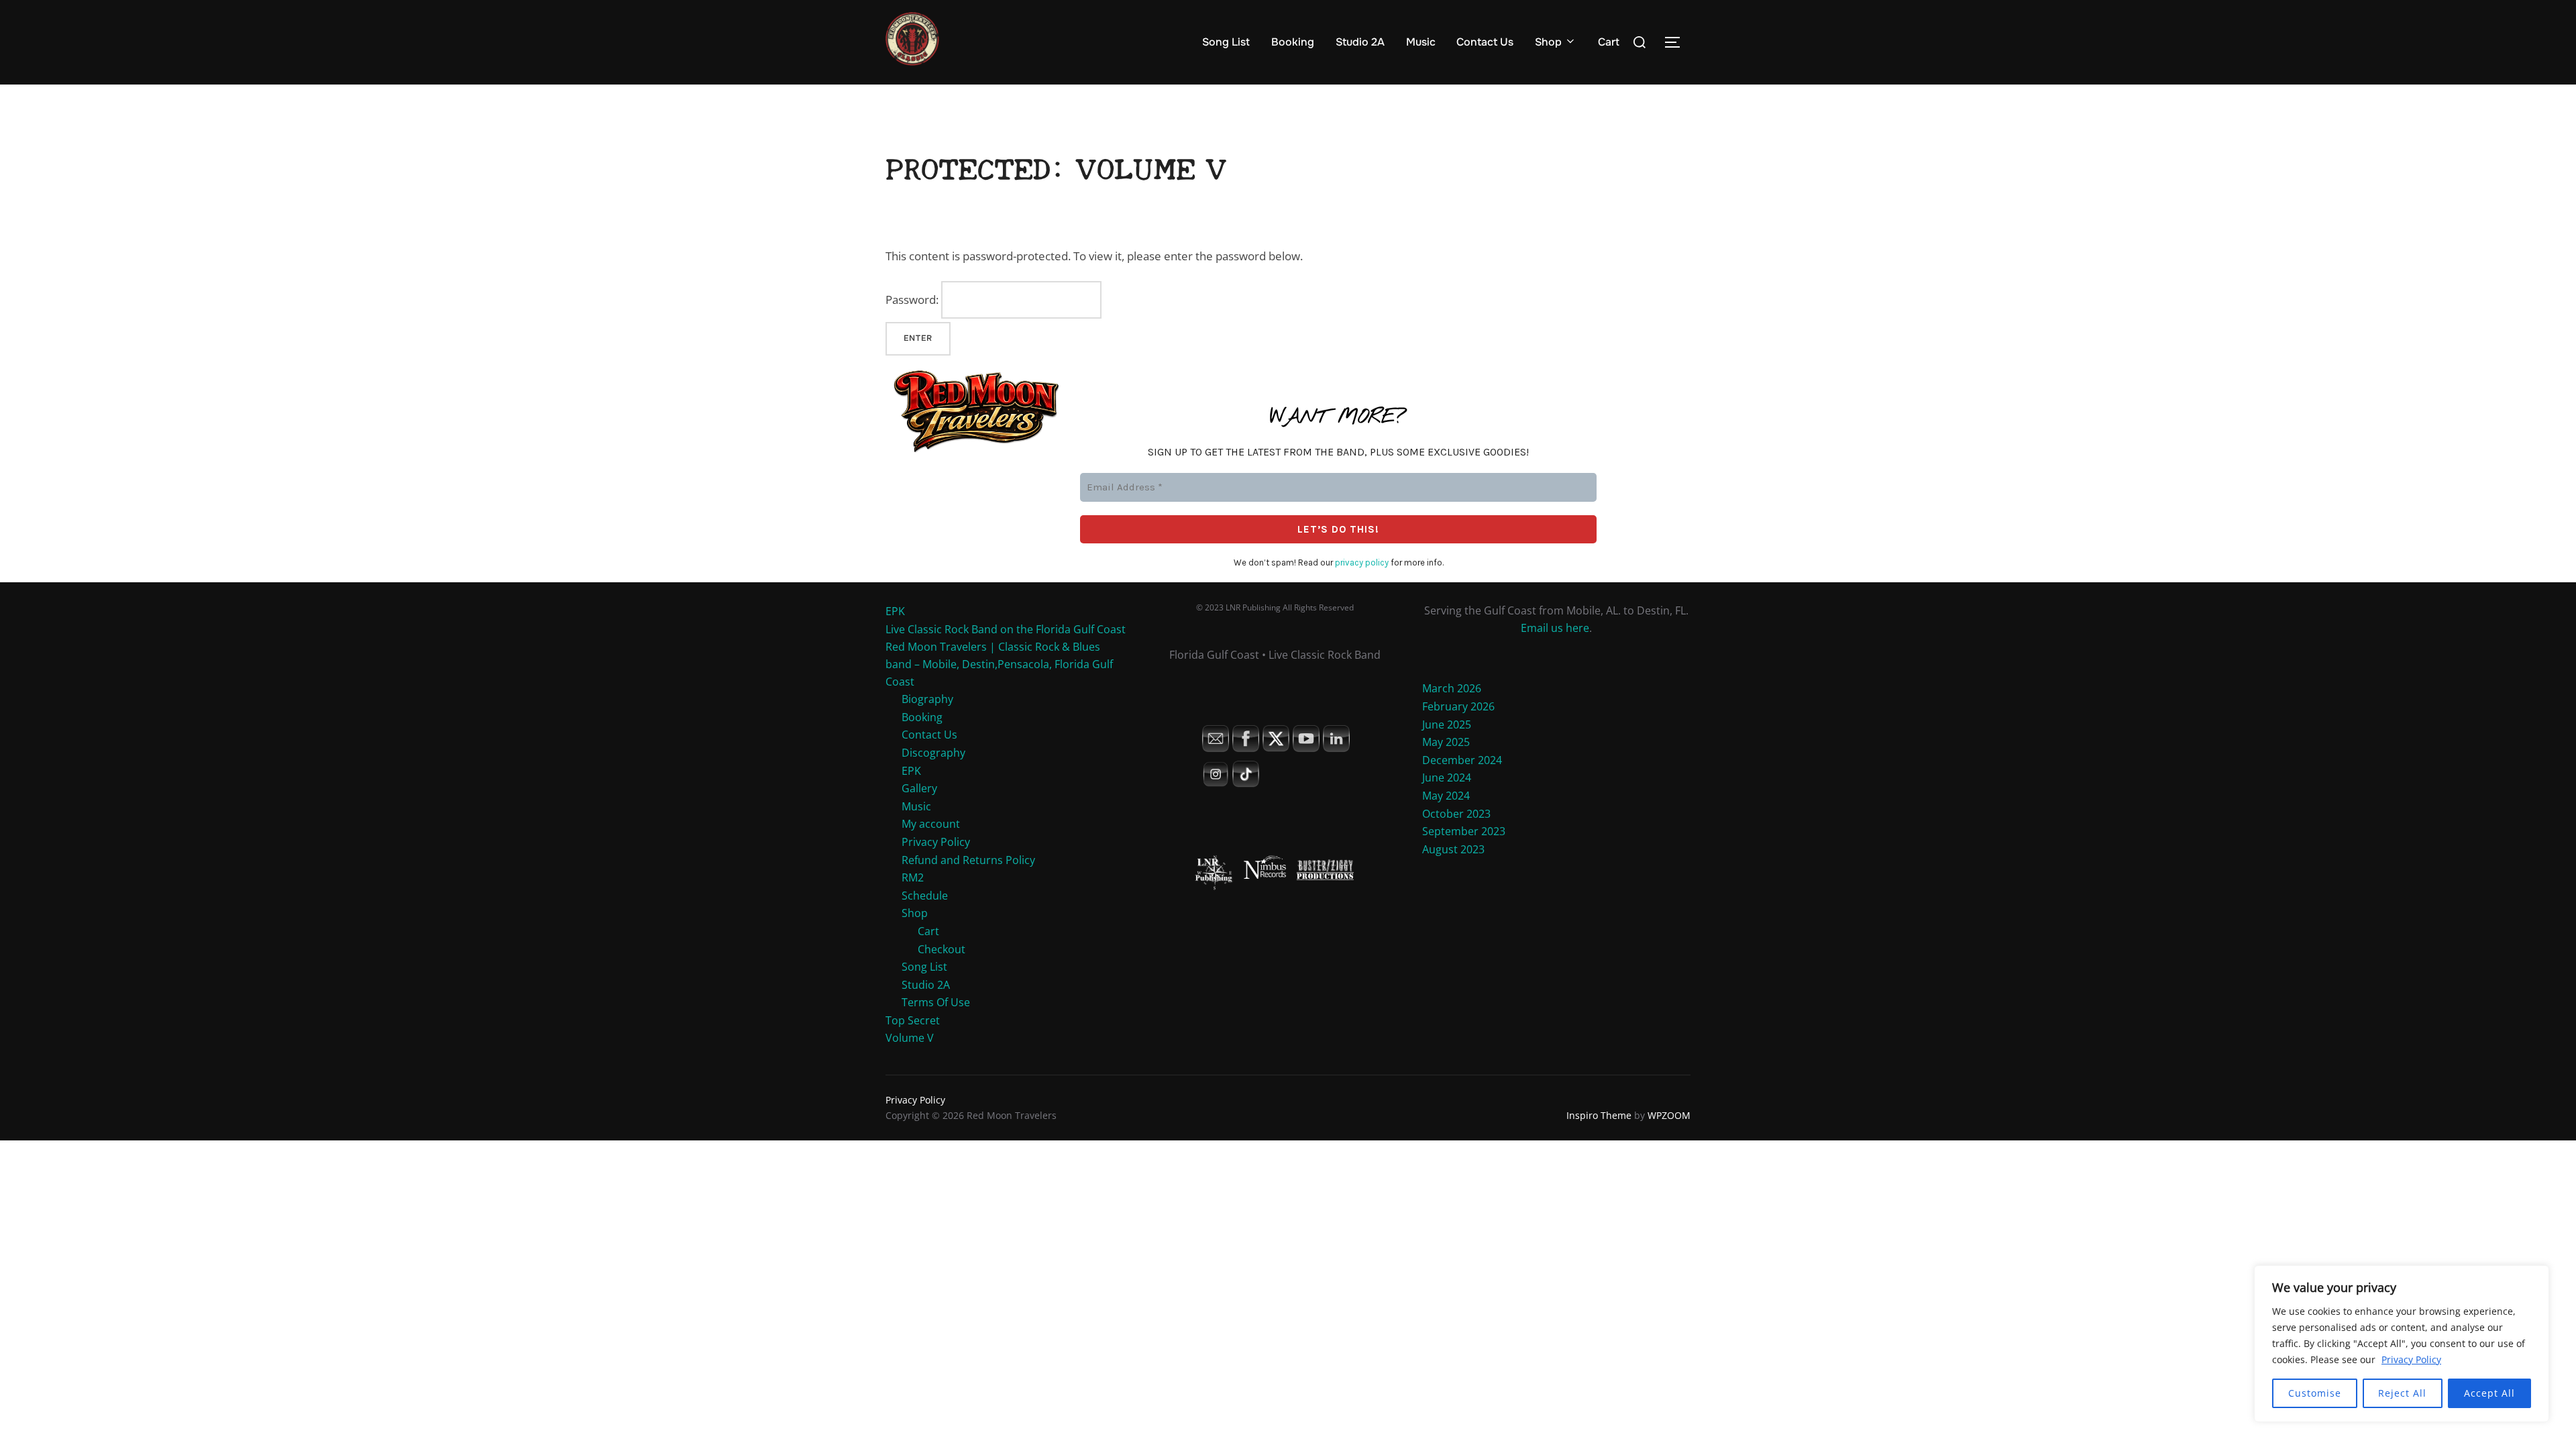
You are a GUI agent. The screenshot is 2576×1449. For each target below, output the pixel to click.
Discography (933, 753)
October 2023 (1456, 814)
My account (931, 824)
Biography (927, 699)
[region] (2402, 1344)
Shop (1548, 42)
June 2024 (1447, 777)
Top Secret (913, 1020)
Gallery (919, 788)
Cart (1609, 42)
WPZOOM (1669, 1115)
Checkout (942, 949)
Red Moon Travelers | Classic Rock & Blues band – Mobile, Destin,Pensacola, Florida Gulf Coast (999, 664)
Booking (1293, 42)
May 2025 (1446, 742)
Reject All (2402, 1393)
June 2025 (1447, 724)
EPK (895, 611)
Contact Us (1485, 42)
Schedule (925, 896)
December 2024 (1462, 760)
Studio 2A (1360, 42)
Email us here (1555, 628)
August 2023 (1453, 849)
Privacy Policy (2411, 1359)
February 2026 (1458, 706)
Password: (913, 300)
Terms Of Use (936, 1002)
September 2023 (1464, 831)
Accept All (2489, 1393)
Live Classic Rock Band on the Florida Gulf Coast (1006, 629)
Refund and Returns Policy (968, 860)
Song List (1226, 42)
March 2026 (1452, 688)
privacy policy (1362, 562)
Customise (2315, 1393)
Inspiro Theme (1599, 1115)
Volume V (910, 1038)
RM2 (913, 877)
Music (1421, 42)
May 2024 (1446, 796)
